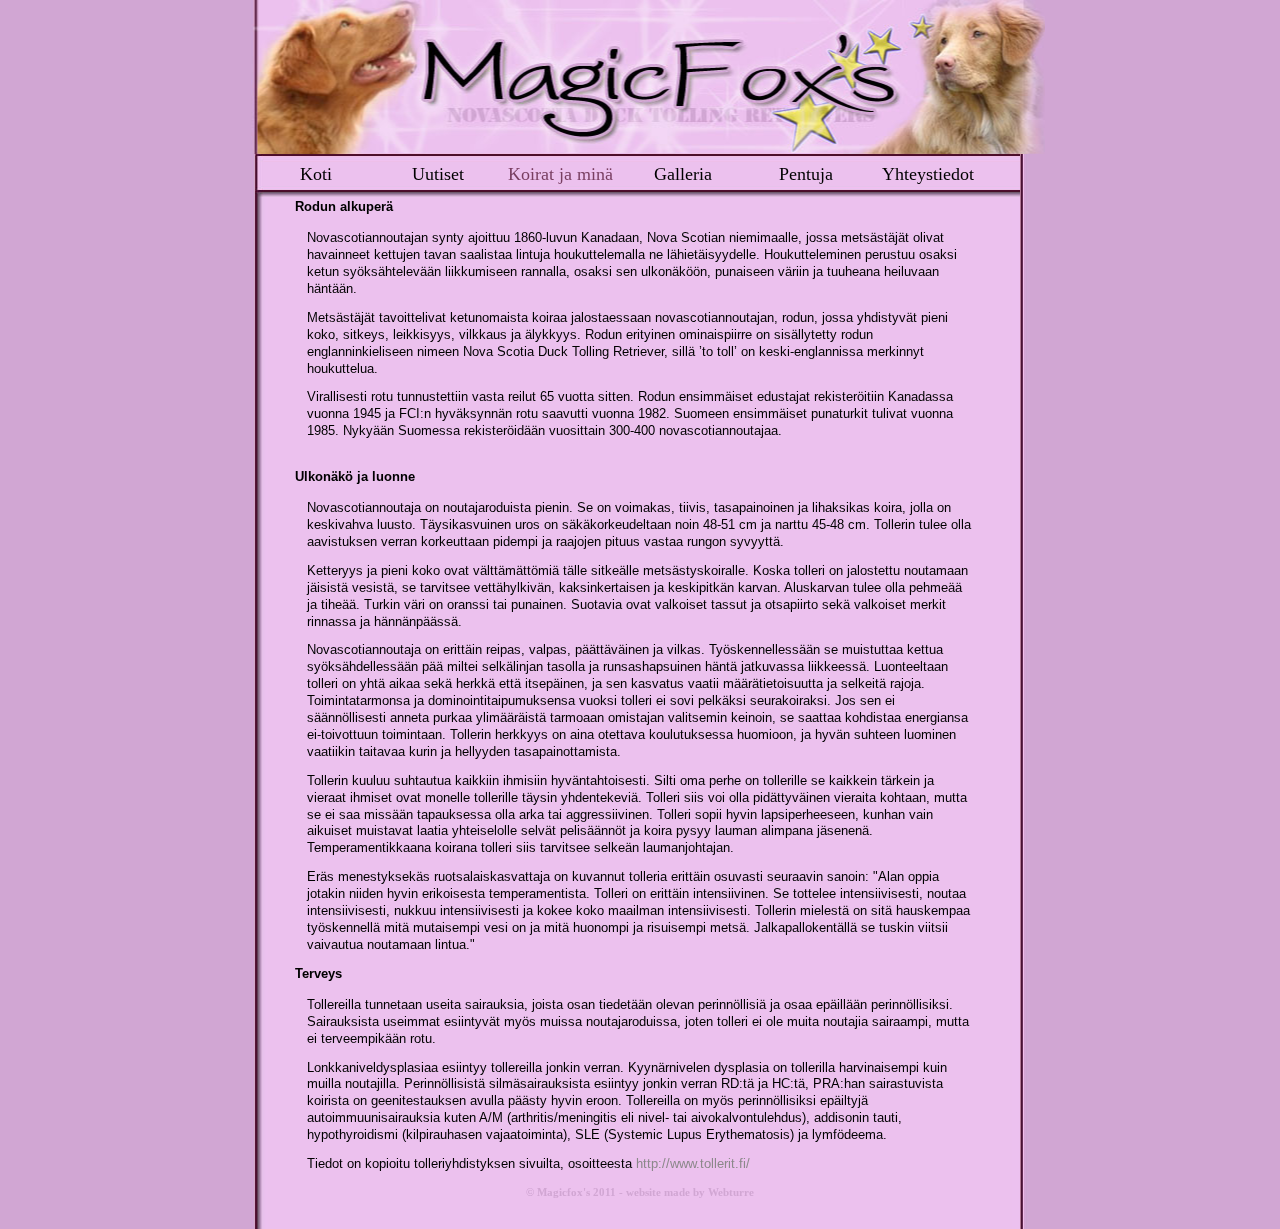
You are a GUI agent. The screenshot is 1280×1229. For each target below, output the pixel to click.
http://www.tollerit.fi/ (693, 1163)
